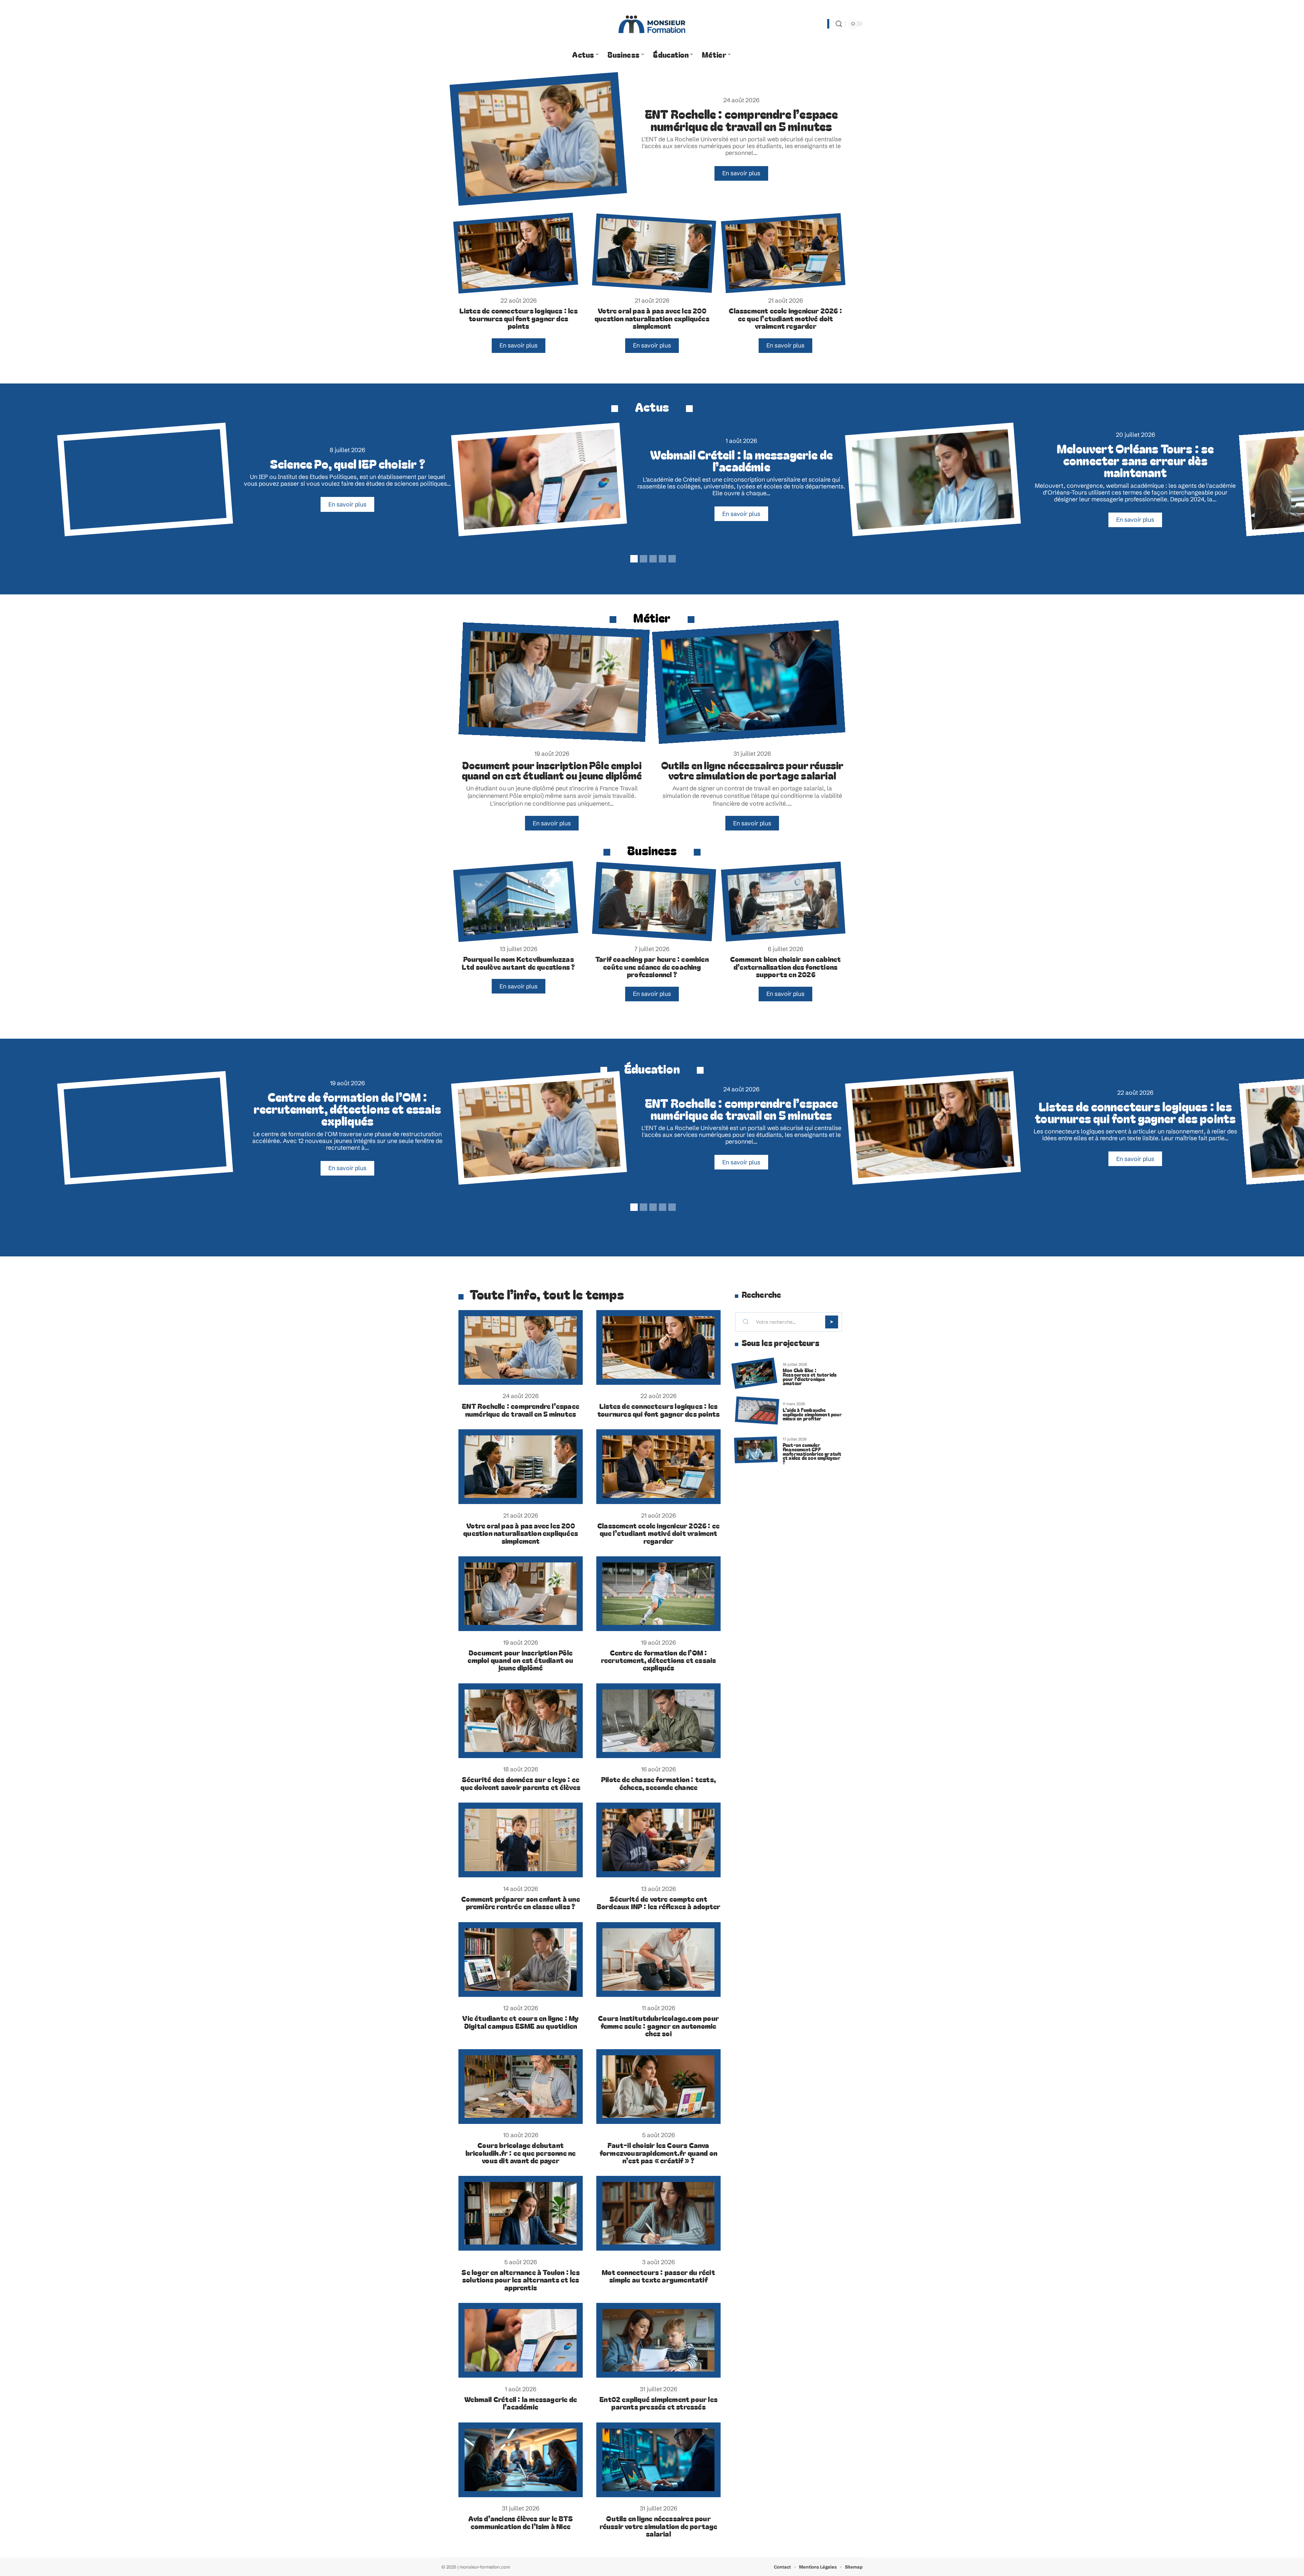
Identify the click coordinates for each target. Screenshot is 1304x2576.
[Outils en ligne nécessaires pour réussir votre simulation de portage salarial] (749, 682)
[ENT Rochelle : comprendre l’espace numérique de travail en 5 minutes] (538, 139)
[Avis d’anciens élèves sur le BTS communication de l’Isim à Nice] (521, 2460)
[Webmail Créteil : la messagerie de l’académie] (539, 479)
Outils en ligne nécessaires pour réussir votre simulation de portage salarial (752, 770)
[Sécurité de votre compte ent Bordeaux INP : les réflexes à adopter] (658, 1840)
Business (652, 850)
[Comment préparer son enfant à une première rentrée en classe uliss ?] (521, 1840)
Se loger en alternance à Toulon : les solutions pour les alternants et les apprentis (520, 2280)
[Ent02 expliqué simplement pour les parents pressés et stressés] (658, 2340)
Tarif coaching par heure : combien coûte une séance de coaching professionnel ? (652, 967)
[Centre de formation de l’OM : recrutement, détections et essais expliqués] (145, 1128)
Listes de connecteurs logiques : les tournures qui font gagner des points (519, 318)
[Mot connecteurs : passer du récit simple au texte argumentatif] (658, 2213)
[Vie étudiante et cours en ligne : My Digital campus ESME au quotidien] (521, 1960)
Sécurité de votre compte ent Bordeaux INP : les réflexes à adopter (658, 1902)
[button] (633, 558)
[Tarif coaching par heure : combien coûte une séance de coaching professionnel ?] (654, 902)
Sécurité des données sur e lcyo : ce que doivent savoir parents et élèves (520, 1783)
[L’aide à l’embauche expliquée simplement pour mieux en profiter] (757, 1410)
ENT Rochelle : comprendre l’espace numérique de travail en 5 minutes (741, 120)
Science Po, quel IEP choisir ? (348, 463)
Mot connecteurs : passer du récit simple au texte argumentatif (658, 2276)
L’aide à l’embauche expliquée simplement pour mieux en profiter (812, 1414)
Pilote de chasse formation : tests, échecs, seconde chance (658, 1783)
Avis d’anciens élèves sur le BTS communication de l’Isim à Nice (520, 2522)
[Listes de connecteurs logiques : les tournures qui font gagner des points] (516, 253)
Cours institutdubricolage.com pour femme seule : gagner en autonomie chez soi (658, 2026)
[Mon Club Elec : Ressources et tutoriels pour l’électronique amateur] (754, 1373)
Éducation (652, 1068)
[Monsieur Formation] (652, 24)
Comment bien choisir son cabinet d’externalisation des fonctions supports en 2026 (785, 967)
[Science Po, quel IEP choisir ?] (145, 479)
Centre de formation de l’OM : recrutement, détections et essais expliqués (347, 1108)
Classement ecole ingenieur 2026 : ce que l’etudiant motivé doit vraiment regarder (785, 318)
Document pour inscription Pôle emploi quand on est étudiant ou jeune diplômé (552, 770)
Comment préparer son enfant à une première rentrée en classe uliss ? (521, 1902)
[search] (839, 24)
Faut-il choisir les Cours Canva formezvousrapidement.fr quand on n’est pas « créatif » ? (658, 2153)
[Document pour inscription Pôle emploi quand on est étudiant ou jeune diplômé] (554, 682)
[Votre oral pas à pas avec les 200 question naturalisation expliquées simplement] (654, 253)
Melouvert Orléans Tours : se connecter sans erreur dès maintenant (1135, 460)
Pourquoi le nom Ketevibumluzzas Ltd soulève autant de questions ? (519, 963)
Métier (652, 617)
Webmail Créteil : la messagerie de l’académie (741, 460)
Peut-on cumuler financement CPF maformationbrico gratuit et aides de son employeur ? (812, 1453)
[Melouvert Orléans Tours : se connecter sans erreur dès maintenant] (933, 479)
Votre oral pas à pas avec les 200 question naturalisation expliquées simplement (652, 318)
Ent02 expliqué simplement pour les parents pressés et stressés (658, 2403)
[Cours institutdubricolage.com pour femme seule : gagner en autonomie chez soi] (658, 1960)
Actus (652, 406)
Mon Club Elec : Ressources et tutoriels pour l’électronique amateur (810, 1376)
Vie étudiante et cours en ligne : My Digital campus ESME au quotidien (520, 2022)
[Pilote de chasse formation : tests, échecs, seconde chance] (658, 1721)
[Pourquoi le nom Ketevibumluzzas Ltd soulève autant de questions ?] (516, 902)
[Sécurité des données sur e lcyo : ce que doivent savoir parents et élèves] (521, 1721)
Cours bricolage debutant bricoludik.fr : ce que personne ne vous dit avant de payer (521, 2153)
